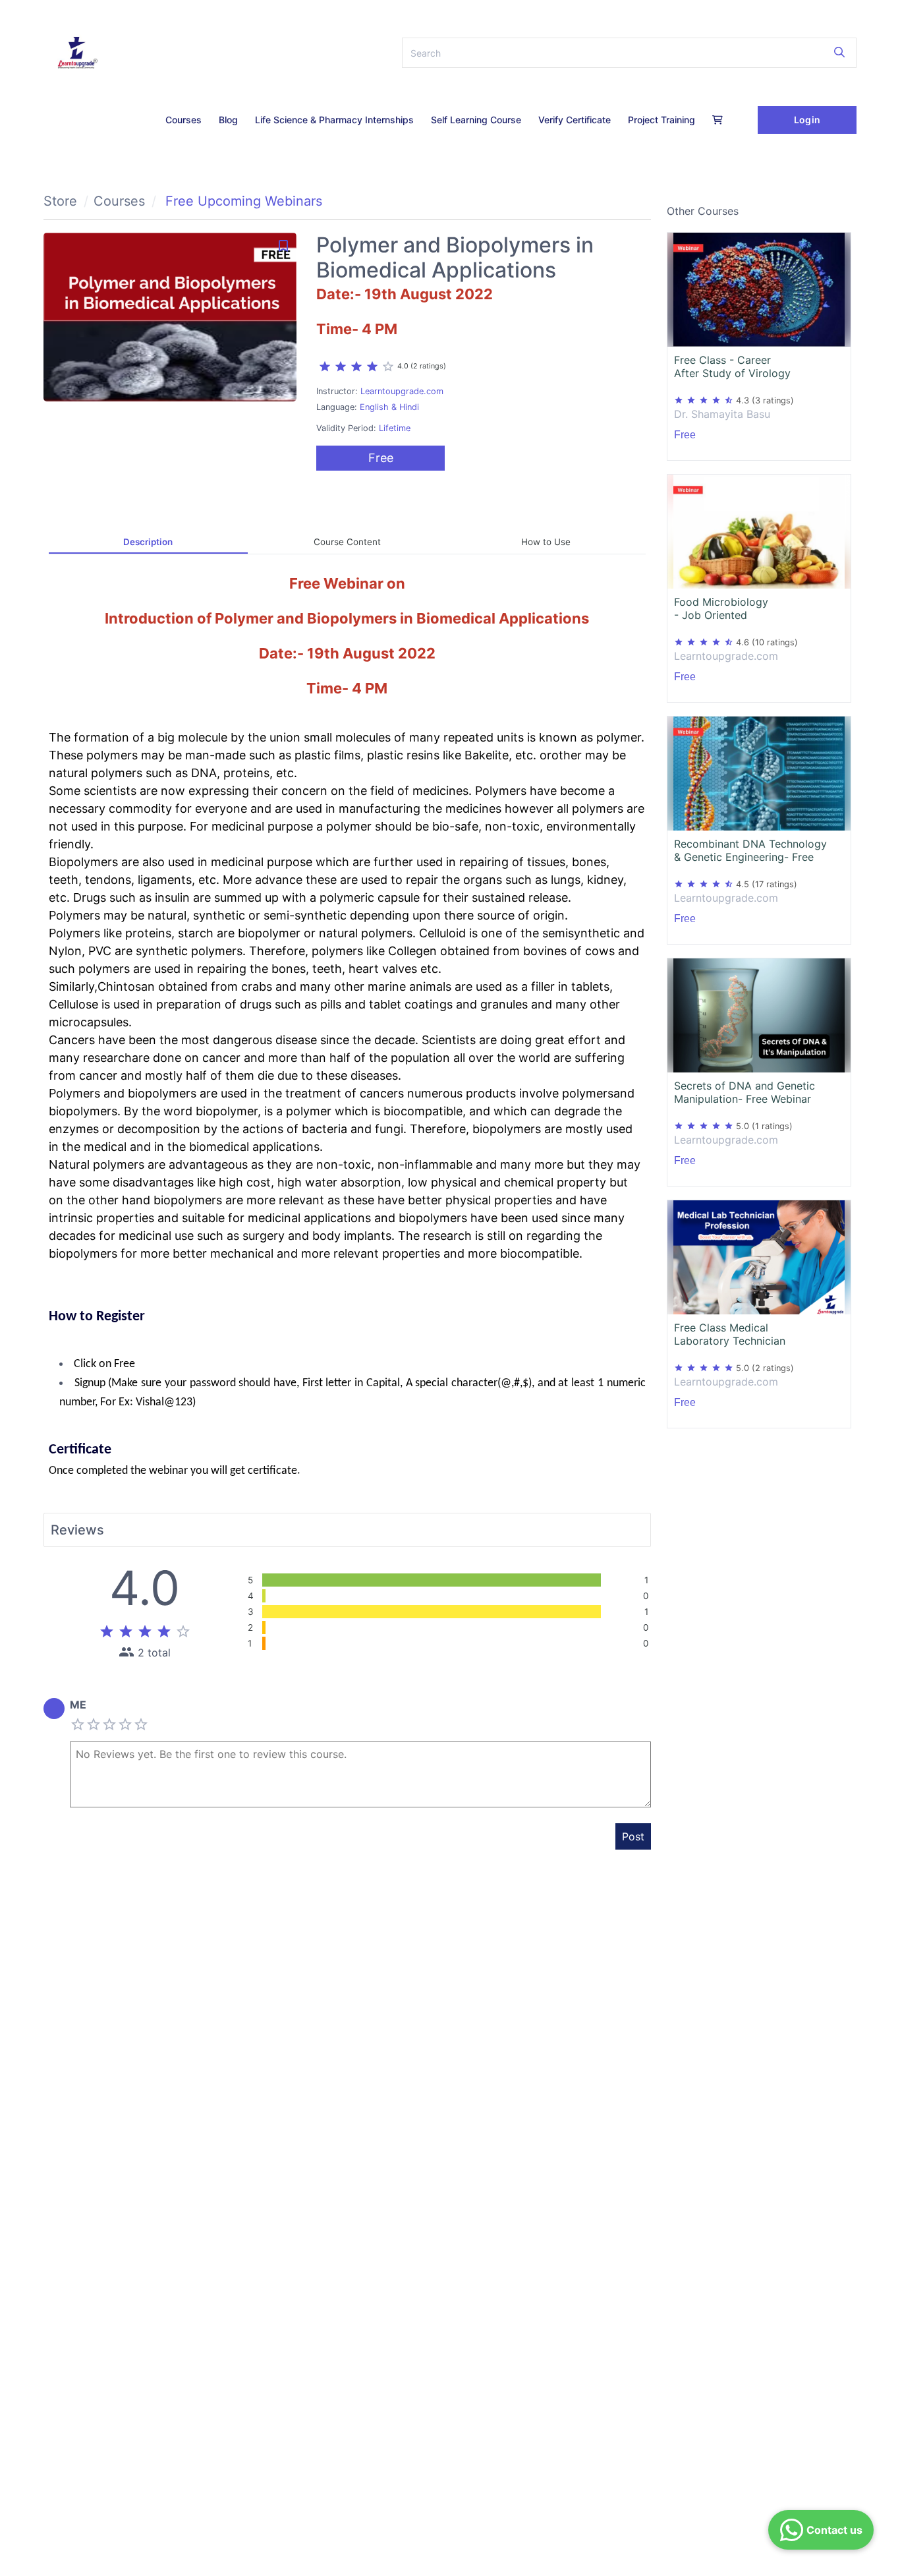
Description (148, 542)
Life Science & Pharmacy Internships (334, 120)
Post (633, 1836)
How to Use (546, 542)
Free (381, 458)
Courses (183, 120)
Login (807, 120)
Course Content (347, 542)
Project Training (661, 120)
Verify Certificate (575, 120)
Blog (228, 120)
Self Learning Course (476, 120)
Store (60, 201)
